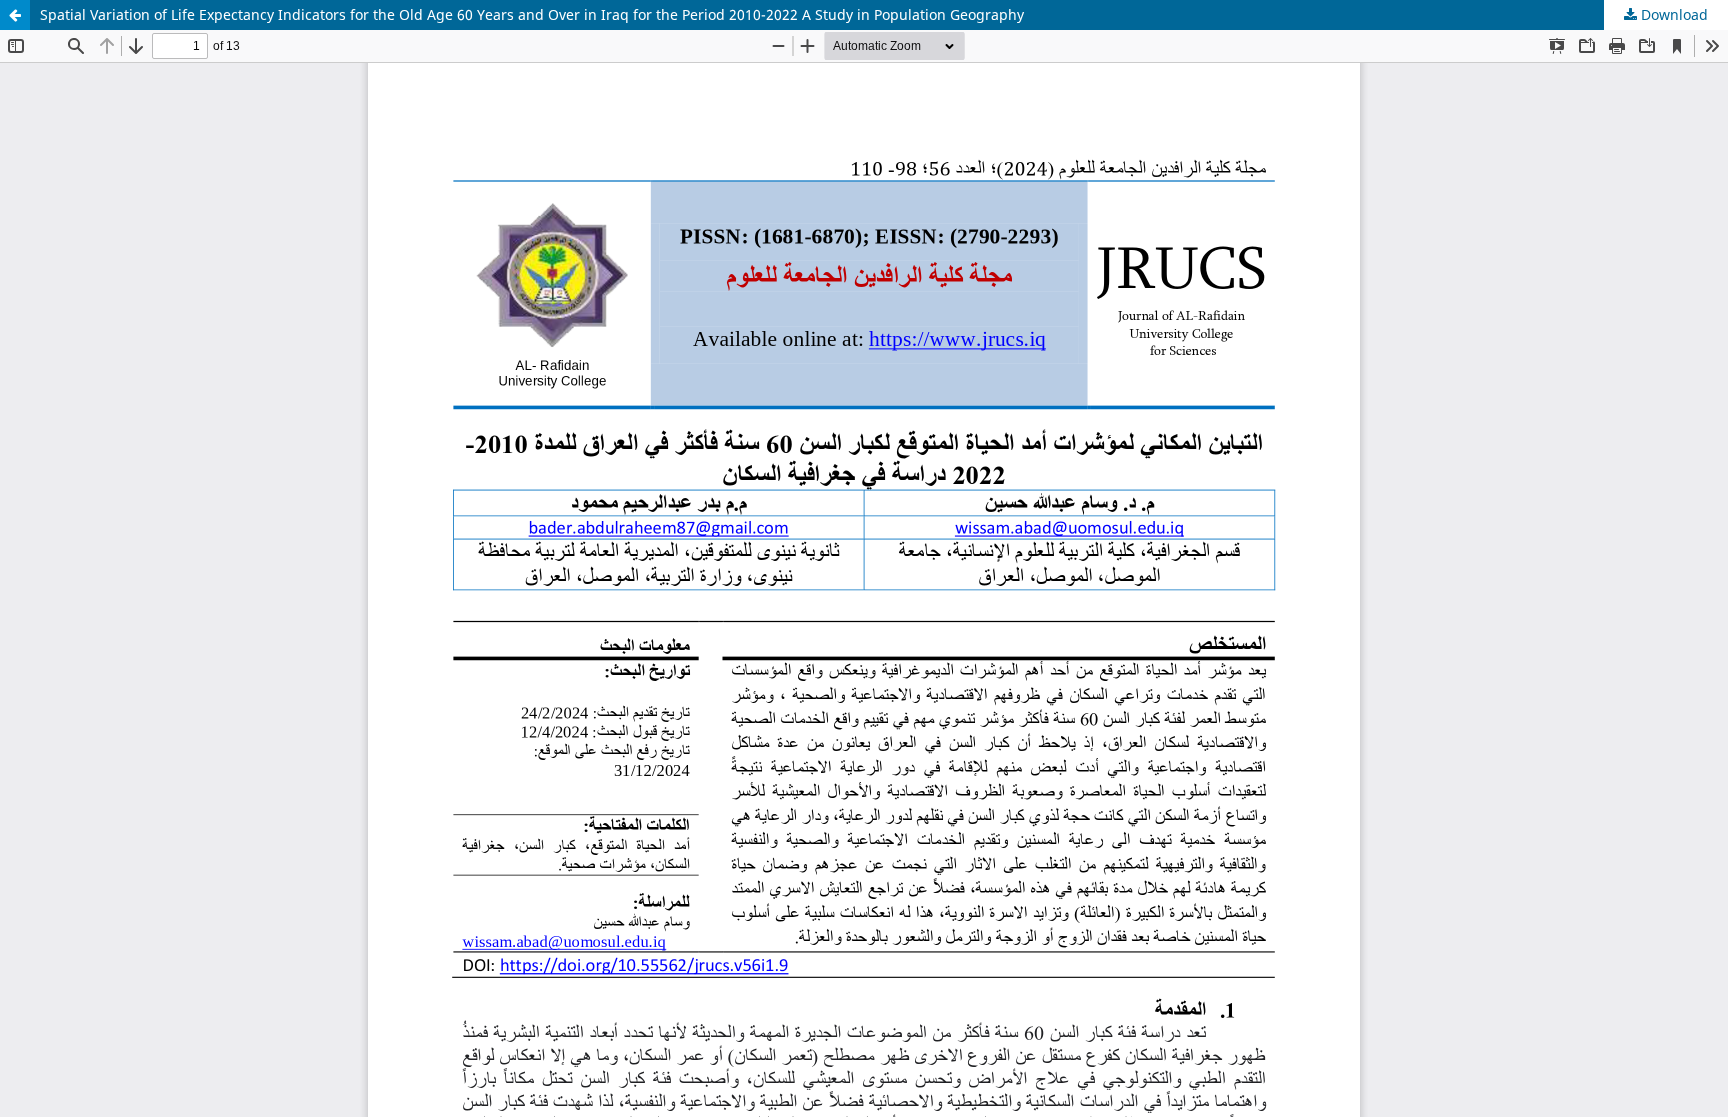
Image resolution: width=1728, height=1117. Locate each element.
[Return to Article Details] (15, 15)
